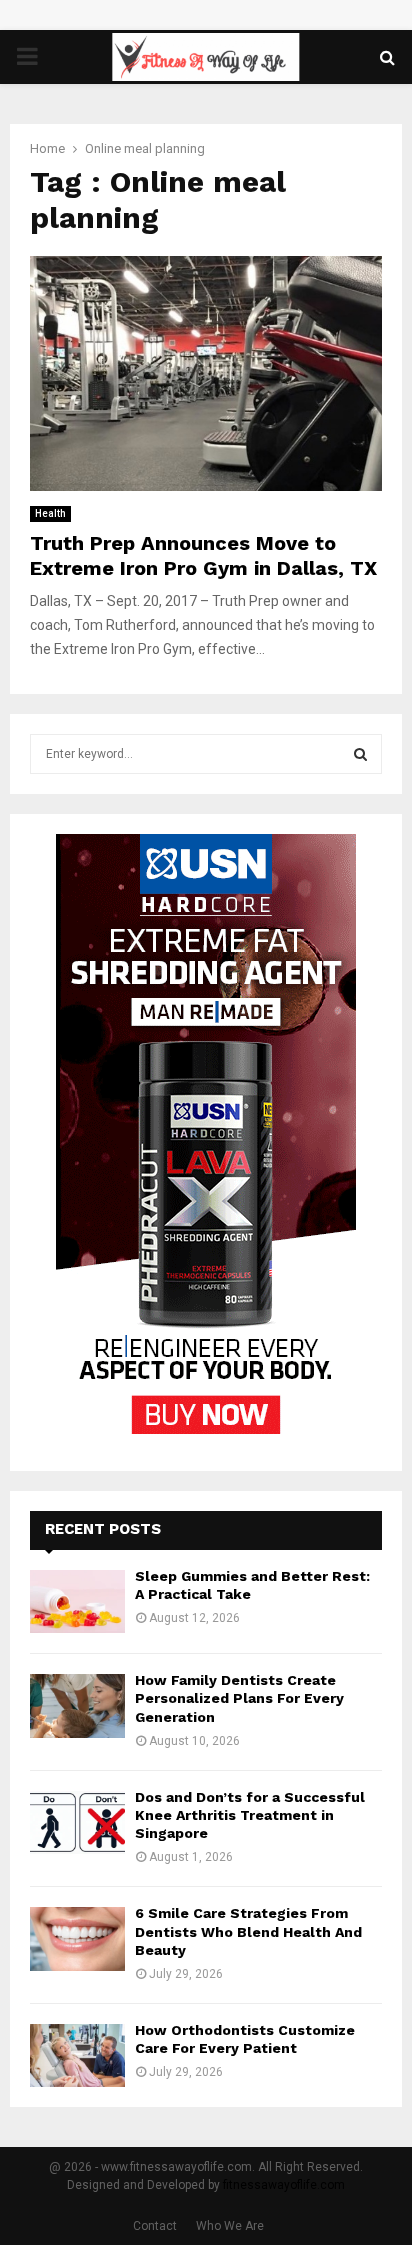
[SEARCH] (360, 754)
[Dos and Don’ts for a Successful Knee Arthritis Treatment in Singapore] (77, 1822)
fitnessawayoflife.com (284, 2185)
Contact (155, 2226)
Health (50, 513)
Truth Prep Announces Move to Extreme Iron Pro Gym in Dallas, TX (203, 555)
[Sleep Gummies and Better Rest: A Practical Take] (77, 1601)
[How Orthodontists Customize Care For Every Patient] (77, 2055)
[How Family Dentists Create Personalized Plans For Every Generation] (77, 1705)
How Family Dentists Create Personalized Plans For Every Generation (239, 1698)
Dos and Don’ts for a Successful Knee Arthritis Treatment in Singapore (250, 1815)
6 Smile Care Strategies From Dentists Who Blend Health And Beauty (248, 1931)
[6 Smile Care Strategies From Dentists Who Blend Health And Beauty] (77, 1938)
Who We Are (230, 2226)
